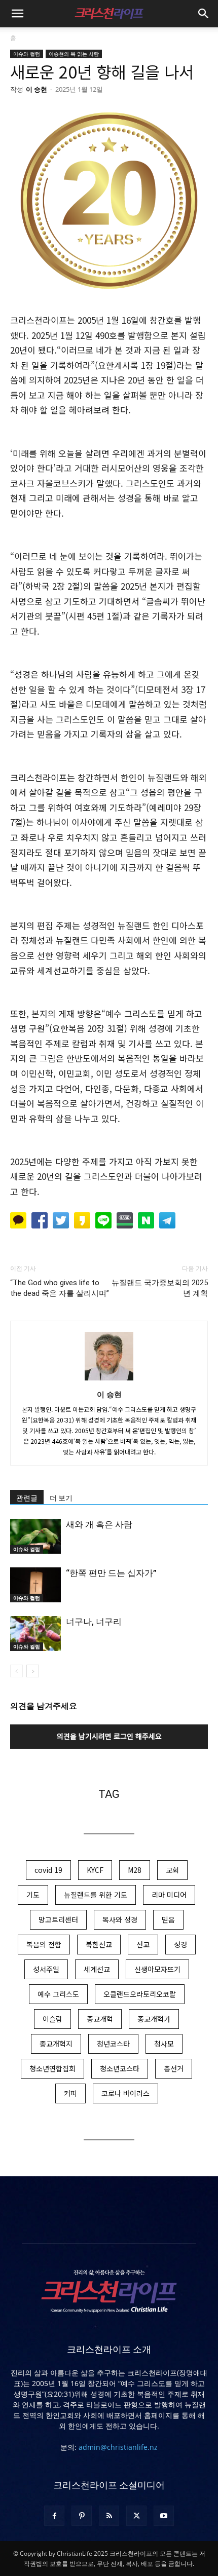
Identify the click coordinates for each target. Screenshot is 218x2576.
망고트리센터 (58, 1919)
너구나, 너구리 (94, 1622)
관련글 (27, 1498)
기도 (33, 1895)
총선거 (174, 2068)
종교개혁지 (56, 2044)
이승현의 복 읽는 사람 (74, 54)
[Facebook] (54, 2516)
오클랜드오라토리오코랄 (140, 1994)
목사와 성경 (120, 1919)
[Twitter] (136, 2516)
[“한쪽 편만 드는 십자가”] (35, 1585)
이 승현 (37, 89)
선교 (143, 1944)
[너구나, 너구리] (35, 1633)
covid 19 (48, 1870)
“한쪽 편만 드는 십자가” (111, 1573)
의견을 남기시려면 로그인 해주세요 (109, 1736)
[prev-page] (16, 1671)
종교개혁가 (154, 2019)
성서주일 (46, 1969)
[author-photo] (109, 1380)
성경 (180, 1944)
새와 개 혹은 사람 (99, 1524)
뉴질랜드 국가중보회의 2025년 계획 (160, 1288)
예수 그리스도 (58, 1994)
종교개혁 (100, 2019)
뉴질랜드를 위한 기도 (96, 1895)
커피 (70, 2093)
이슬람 (52, 2019)
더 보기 (61, 1498)
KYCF (95, 1870)
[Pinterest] (82, 2516)
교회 (172, 1870)
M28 (135, 1870)
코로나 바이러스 (125, 2093)
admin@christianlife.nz (118, 2447)
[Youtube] (164, 2516)
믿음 (168, 1919)
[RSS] (109, 2516)
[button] (17, 14)
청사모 (164, 2044)
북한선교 (99, 1944)
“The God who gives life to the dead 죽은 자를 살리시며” (60, 1288)
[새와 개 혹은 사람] (35, 1536)
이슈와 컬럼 (27, 54)
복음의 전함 (44, 1944)
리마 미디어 (169, 1895)
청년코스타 (113, 2044)
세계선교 (97, 1969)
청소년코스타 (120, 2068)
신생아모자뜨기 (157, 1969)
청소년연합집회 (52, 2068)
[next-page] (33, 1671)
